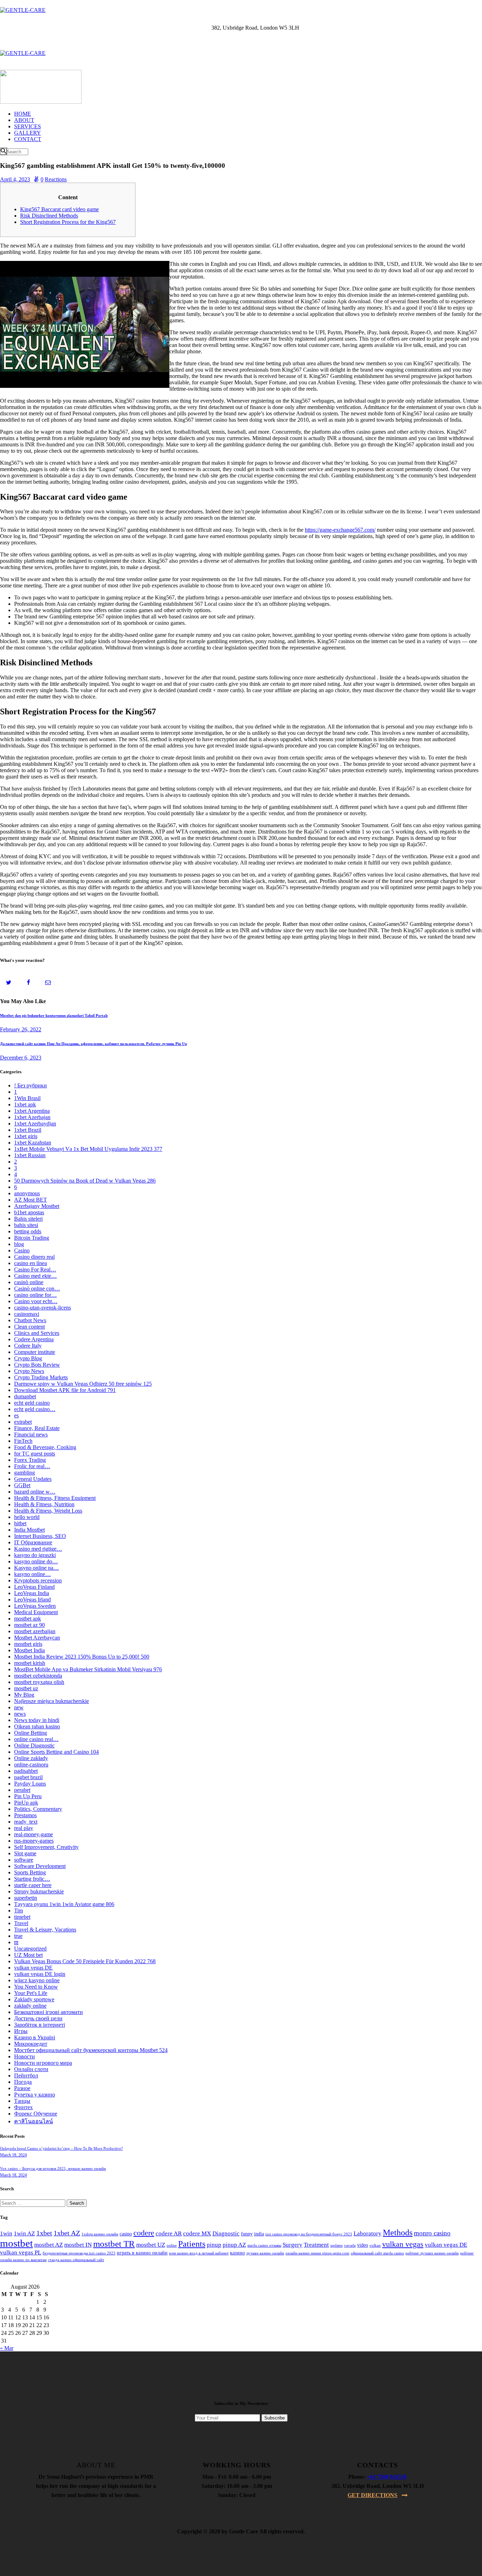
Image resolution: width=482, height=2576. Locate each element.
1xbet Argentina (32, 1111)
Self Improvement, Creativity (46, 1847)
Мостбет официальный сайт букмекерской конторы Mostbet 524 (91, 2050)
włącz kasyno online (37, 1980)
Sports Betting (30, 1872)
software (24, 1860)
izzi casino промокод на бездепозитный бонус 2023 (309, 2234)
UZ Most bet (28, 1955)
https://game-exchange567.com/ (340, 530)
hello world (27, 1517)
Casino (22, 1250)
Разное (22, 2088)
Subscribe (275, 2418)
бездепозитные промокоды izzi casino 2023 (79, 2253)
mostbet (16, 2243)
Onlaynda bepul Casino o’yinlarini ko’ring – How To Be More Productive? (61, 2148)
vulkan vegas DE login (40, 1974)
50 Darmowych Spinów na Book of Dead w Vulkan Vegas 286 (85, 1181)
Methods (398, 2233)
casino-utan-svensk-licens (43, 1308)
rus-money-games (34, 1841)
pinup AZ (234, 2245)
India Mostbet (29, 1530)
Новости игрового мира (43, 2063)
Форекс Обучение (36, 2114)
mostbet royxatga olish (39, 1682)
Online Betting (31, 1733)
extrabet (23, 1422)
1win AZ (24, 2233)
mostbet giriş (28, 1644)
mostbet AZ (49, 2245)
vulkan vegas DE (33, 1968)
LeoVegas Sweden (35, 1606)
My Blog (24, 1695)
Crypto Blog (28, 1358)
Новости (25, 2056)
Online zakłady (31, 1758)
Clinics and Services (37, 1333)
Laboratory (367, 2233)
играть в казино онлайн (142, 2253)
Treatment (316, 2245)
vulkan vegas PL (21, 2253)
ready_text (26, 1822)
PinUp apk (26, 1803)
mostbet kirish (30, 1663)
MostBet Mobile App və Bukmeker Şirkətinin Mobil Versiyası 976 (88, 1669)
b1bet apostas (29, 1212)
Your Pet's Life (31, 1993)
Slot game (25, 1853)
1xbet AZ (67, 2233)
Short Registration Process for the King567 (68, 222)
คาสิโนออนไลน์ (34, 2121)
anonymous (27, 1193)
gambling (25, 1473)
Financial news (31, 1434)
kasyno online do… (36, 1561)
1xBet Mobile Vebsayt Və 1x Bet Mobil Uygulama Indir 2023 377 (88, 1149)
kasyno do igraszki (35, 1555)
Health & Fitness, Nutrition (44, 1504)
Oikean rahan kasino (37, 1726)
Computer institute (35, 1352)
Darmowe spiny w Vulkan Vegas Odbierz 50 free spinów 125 (83, 1384)
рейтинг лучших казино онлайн (432, 2253)
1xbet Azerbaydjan (35, 1124)
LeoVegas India (32, 1593)
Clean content (29, 1327)
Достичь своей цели (38, 2018)
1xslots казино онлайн (100, 2234)
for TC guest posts (35, 1454)
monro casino (432, 2233)
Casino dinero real (34, 1257)
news (20, 1714)
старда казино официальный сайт (76, 2260)
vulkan (375, 2245)
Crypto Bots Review (37, 1365)
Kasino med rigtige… (38, 1549)
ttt (16, 1942)
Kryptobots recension (38, 1580)
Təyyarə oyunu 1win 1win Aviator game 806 (64, 1904)
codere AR (169, 2233)
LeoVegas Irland (32, 1600)
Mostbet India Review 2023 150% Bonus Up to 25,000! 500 (82, 1657)
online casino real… (36, 1739)
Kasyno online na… (37, 1568)
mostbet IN (78, 2245)
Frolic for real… (32, 1466)
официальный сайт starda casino (377, 2253)
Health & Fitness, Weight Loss (48, 1511)
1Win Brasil (27, 1098)
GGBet (22, 1485)
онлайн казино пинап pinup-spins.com (317, 2253)
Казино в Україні (35, 2037)
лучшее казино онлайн (265, 2253)
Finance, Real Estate (37, 1428)
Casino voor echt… (36, 1301)
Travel (21, 1923)
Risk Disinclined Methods (49, 216)
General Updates (33, 1479)
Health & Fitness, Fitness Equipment (55, 1498)
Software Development (40, 1866)
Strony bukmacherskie (39, 1891)
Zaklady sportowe (34, 1999)
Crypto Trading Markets (41, 1377)
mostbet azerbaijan (35, 1631)
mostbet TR (114, 2244)
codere (144, 2233)
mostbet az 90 (29, 1625)
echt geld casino (32, 1403)
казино (237, 2253)
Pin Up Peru (28, 1796)
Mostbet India (29, 1650)
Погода (23, 2082)
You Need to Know (36, 1987)
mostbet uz (26, 1688)
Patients (192, 2244)
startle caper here (33, 1885)
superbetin (26, 1898)
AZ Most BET (31, 1200)
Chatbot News (30, 1320)
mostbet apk (28, 1619)
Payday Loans (30, 1784)
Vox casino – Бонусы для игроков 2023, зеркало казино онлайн (53, 2168)
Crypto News (29, 1371)
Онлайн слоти (31, 2069)
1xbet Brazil (28, 1130)
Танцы (22, 2101)
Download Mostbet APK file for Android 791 (65, 1390)
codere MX (197, 2233)
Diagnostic (226, 2233)
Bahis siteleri (28, 1219)
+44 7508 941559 (387, 2477)
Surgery (293, 2245)
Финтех (23, 2107)
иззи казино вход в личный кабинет (199, 2253)
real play (24, 1828)
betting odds (28, 1231)
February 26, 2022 (21, 1029)
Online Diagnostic (34, 1745)
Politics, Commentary (38, 1809)
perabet (22, 1790)
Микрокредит (31, 2044)
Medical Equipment (36, 1612)
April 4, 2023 (15, 179)
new (19, 1707)
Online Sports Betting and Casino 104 (56, 1752)
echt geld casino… (35, 1409)
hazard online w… (35, 1492)
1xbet (44, 2233)
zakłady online (30, 2006)
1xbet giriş (26, 1136)
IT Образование (33, 1542)
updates (336, 2245)
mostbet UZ (151, 2245)
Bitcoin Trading (32, 1238)
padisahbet (26, 1771)
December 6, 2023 (21, 1058)
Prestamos (25, 1815)
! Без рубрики (31, 1085)
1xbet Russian (30, 1155)
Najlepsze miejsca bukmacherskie (52, 1701)
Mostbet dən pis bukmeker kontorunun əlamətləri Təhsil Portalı (54, 1015)
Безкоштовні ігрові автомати (49, 2012)
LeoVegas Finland (34, 1587)
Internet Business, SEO (40, 1536)
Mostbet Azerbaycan (37, 1638)
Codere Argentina (34, 1339)
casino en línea (31, 1263)
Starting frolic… (32, 1879)
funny (247, 2234)
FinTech (23, 1441)
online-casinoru (31, 1765)
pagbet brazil (28, 1777)
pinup (214, 2245)
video (363, 2245)
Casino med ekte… (35, 1276)
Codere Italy (28, 1346)
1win (6, 2233)
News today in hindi (37, 1720)
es (16, 1415)
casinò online (29, 1282)
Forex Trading (30, 1460)
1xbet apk (25, 1104)
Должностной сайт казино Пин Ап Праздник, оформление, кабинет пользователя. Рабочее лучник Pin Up (94, 1044)
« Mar (7, 2348)
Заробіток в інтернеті (40, 2025)
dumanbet (25, 1396)
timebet (22, 1917)
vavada (350, 2245)
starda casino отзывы (264, 2245)
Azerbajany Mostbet (37, 1206)
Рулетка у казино (35, 2095)
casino (126, 2234)
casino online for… (35, 1295)
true (18, 1936)
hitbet (20, 1523)
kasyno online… (32, 1574)
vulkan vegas (403, 2244)
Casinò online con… (37, 1289)
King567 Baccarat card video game (59, 209)
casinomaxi (27, 1314)
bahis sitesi (26, 1225)
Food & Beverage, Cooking (45, 1447)
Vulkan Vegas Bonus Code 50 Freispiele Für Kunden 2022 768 (85, 1961)
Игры (21, 2031)
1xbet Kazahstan (33, 1143)
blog (19, 1244)
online (172, 2245)
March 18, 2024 (13, 2155)
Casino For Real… (35, 1269)
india (259, 2234)
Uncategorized (30, 1949)
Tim (19, 1910)
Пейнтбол (26, 2076)
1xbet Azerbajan (32, 1117)
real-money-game (34, 1834)
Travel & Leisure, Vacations (45, 1930)
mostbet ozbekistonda (38, 1676)
